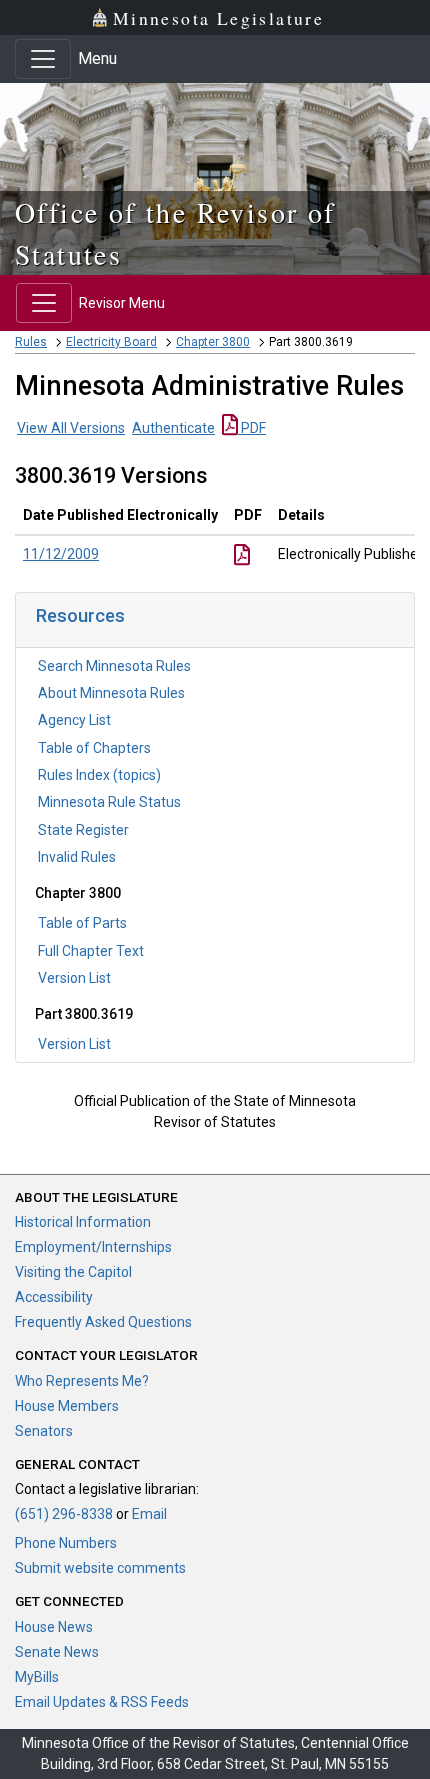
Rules (31, 342)
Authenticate (173, 428)
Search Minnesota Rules (114, 666)
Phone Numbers (66, 1543)
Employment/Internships (93, 1247)
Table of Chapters (94, 748)
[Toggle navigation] (43, 59)
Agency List (74, 720)
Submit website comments (100, 1568)
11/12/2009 (61, 554)
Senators (44, 1431)
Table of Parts (82, 923)
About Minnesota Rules (111, 693)
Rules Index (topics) (99, 775)
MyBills (37, 1677)
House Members (67, 1406)
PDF (252, 428)
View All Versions (71, 428)
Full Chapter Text (91, 951)
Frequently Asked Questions (103, 1322)
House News (54, 1627)
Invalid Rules (77, 857)
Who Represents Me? (82, 1381)
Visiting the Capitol (73, 1272)
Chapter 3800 (213, 342)
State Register (83, 830)
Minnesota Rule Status (109, 802)
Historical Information (83, 1222)
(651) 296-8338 (64, 1514)
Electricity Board (111, 342)
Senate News (57, 1652)
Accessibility (54, 1297)
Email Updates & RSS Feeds (102, 1702)
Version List (74, 978)
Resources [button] (80, 615)
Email (149, 1514)
